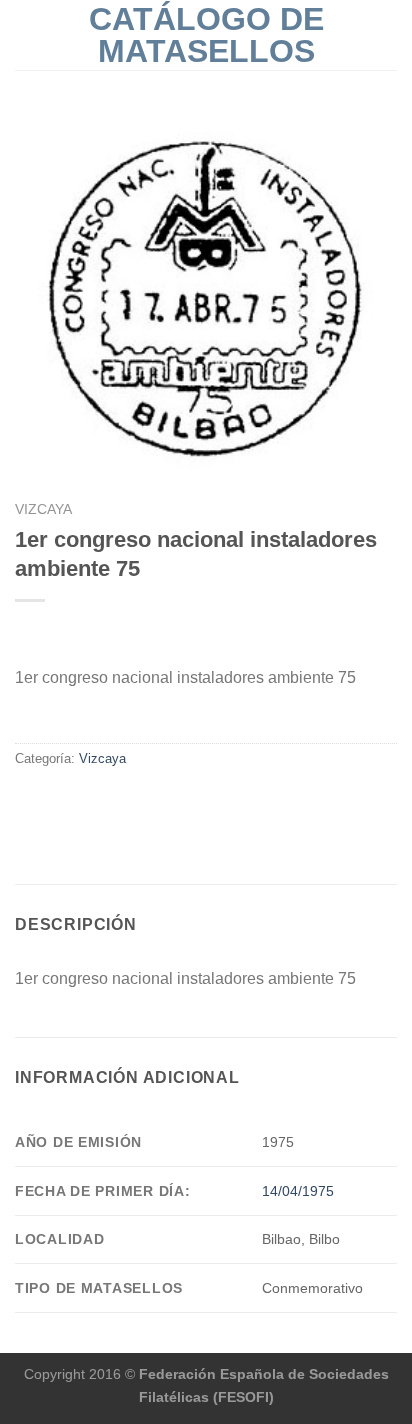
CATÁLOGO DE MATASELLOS (206, 35)
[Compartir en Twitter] (52, 801)
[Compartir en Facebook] (27, 801)
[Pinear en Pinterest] (100, 801)
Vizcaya (43, 509)
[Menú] (27, 34)
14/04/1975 (298, 1191)
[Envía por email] (76, 801)
